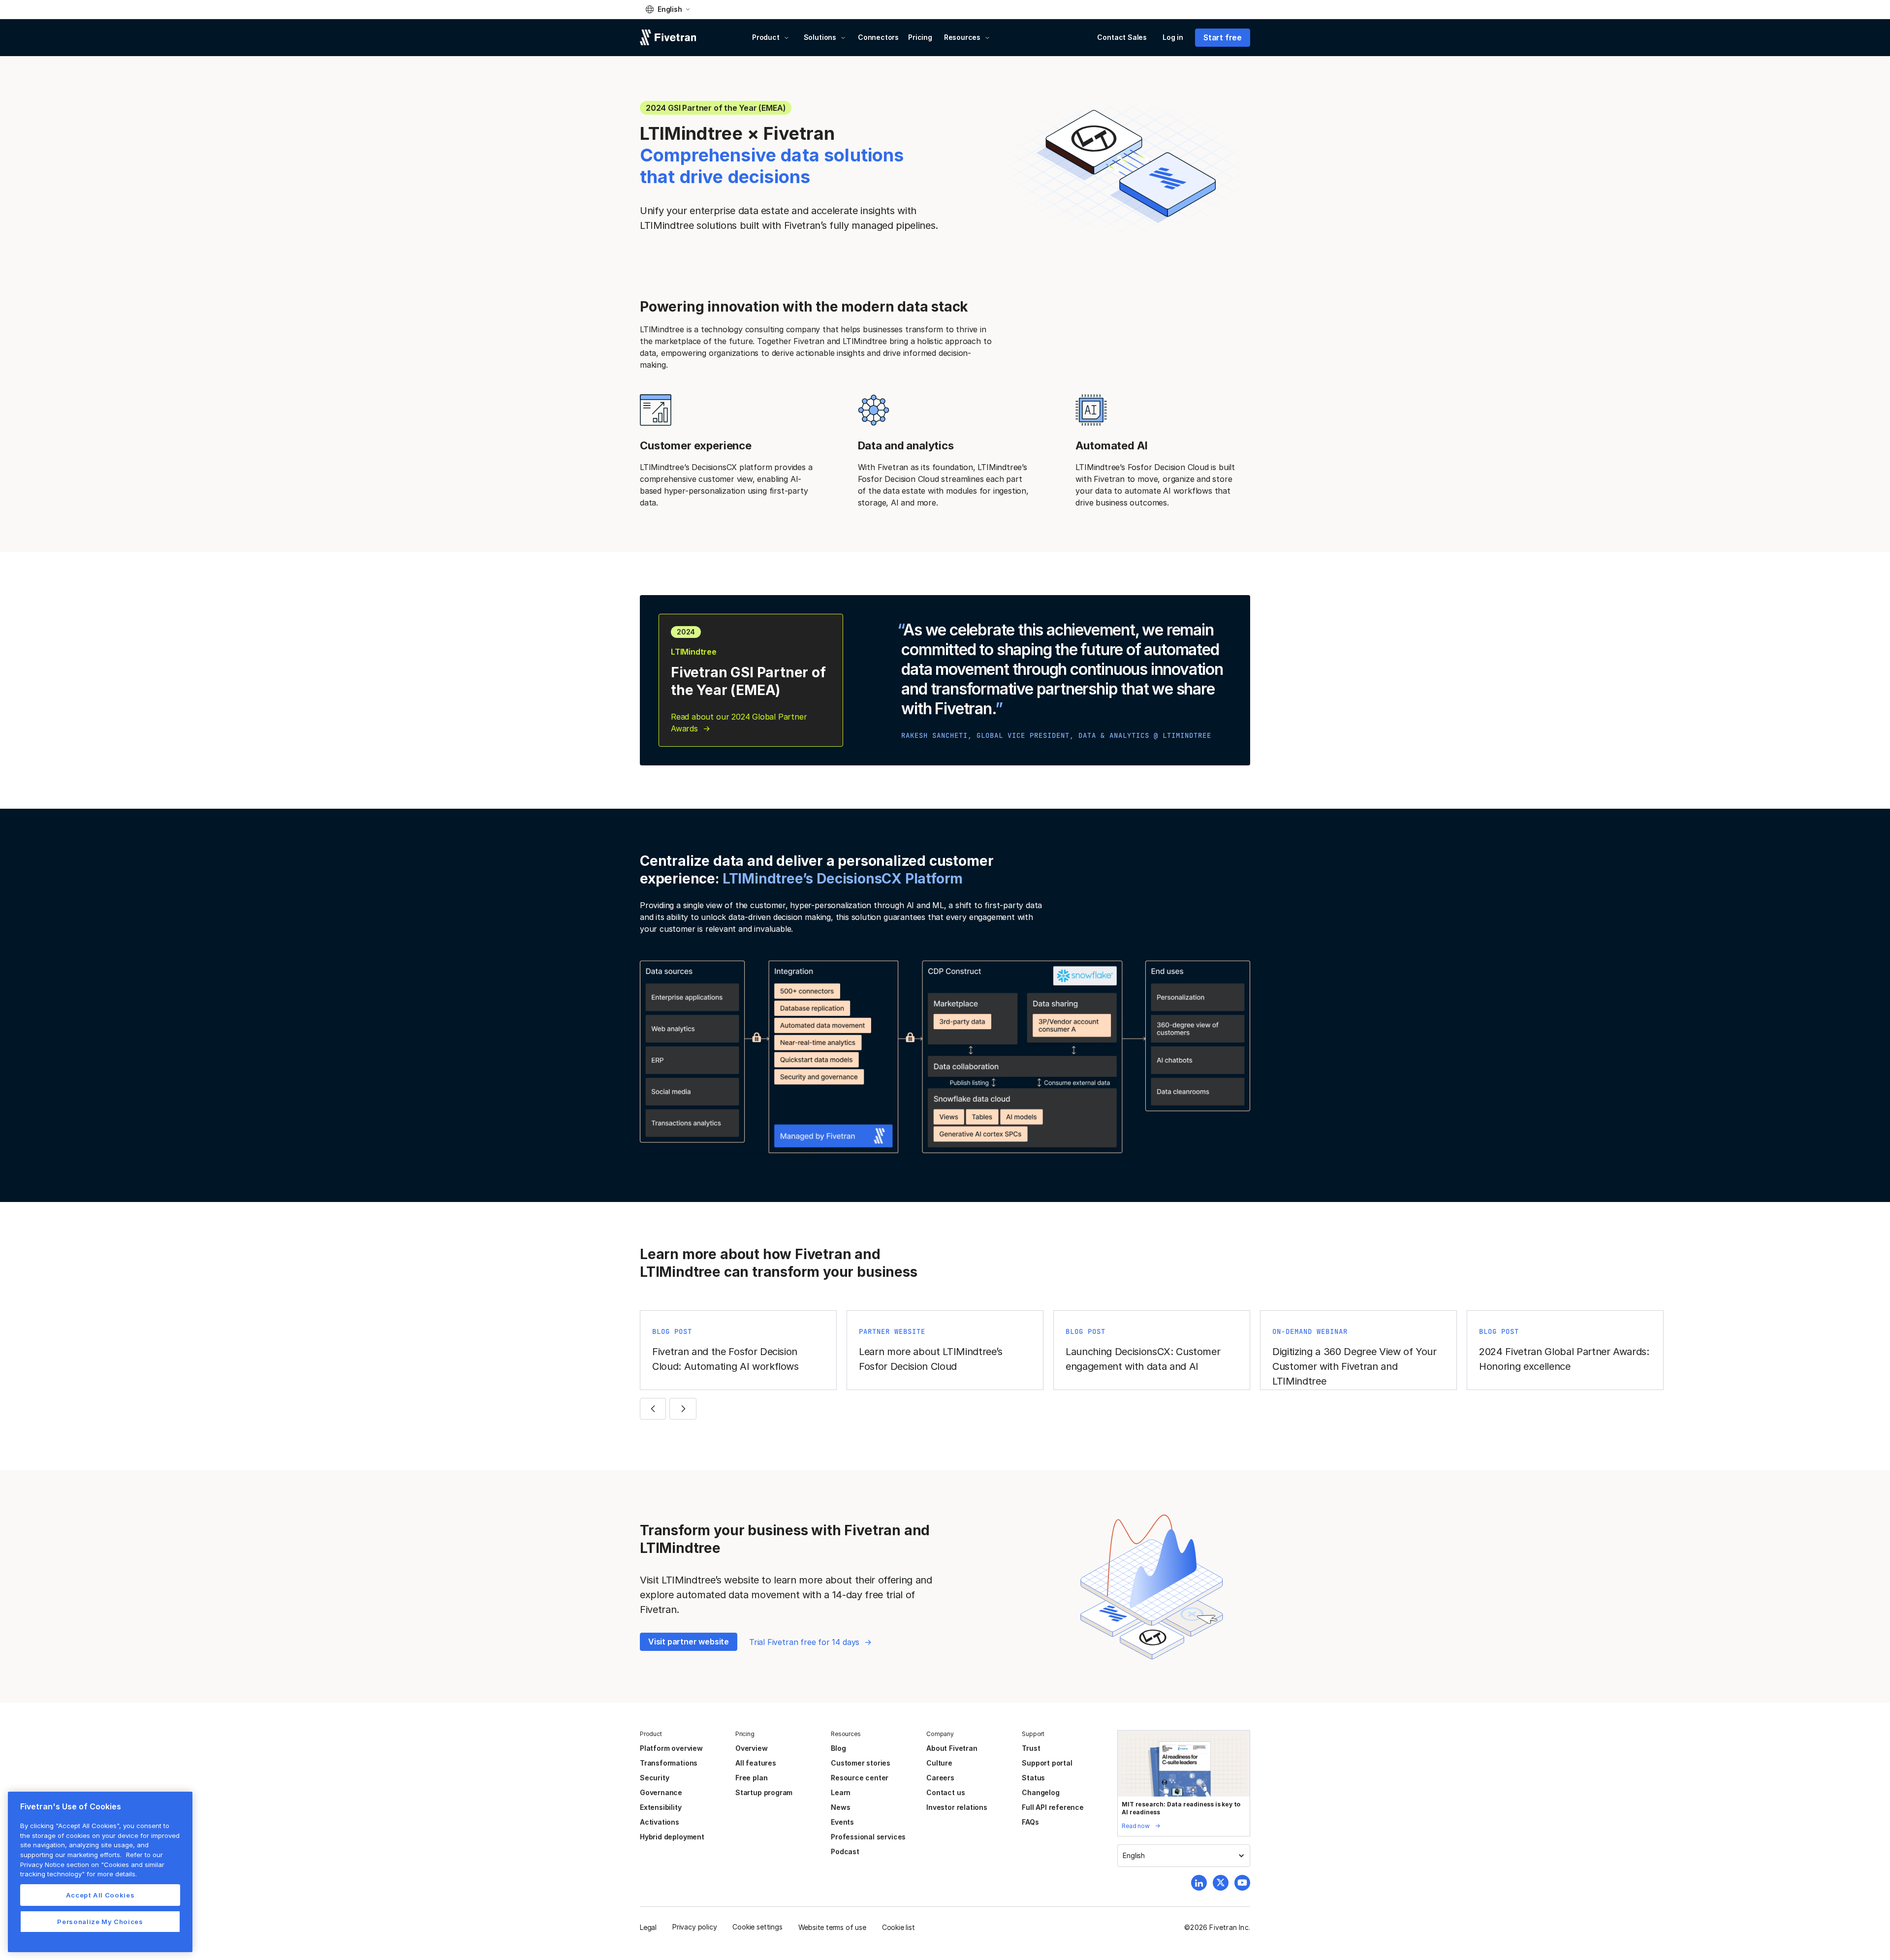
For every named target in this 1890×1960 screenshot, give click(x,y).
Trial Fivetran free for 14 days (804, 1642)
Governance (661, 1792)
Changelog (1040, 1792)
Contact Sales (1122, 37)
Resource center (860, 1778)
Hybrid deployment (672, 1837)
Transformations (669, 1763)
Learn (841, 1792)
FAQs (1030, 1822)
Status (1033, 1778)
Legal (648, 1927)
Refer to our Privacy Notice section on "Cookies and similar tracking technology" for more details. (92, 1864)
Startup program (764, 1792)
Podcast (845, 1851)
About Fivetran (952, 1748)
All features (756, 1763)
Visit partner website (689, 1642)
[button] (668, 9)
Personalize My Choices (100, 1922)
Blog (838, 1748)
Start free (1223, 37)
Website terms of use (832, 1927)
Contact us (945, 1792)
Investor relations (957, 1807)
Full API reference (1053, 1807)
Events (842, 1822)
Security (654, 1778)
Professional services (868, 1837)
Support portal (1047, 1763)
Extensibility (661, 1807)
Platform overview (671, 1748)
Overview (751, 1748)
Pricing (920, 37)
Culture (939, 1763)
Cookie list (898, 1927)
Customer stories (861, 1763)
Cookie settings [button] (757, 1927)
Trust (1031, 1748)
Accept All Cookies (100, 1895)
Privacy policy (694, 1927)
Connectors (878, 37)
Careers (940, 1778)
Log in (1173, 37)
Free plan (751, 1778)
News (840, 1807)
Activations (660, 1822)
